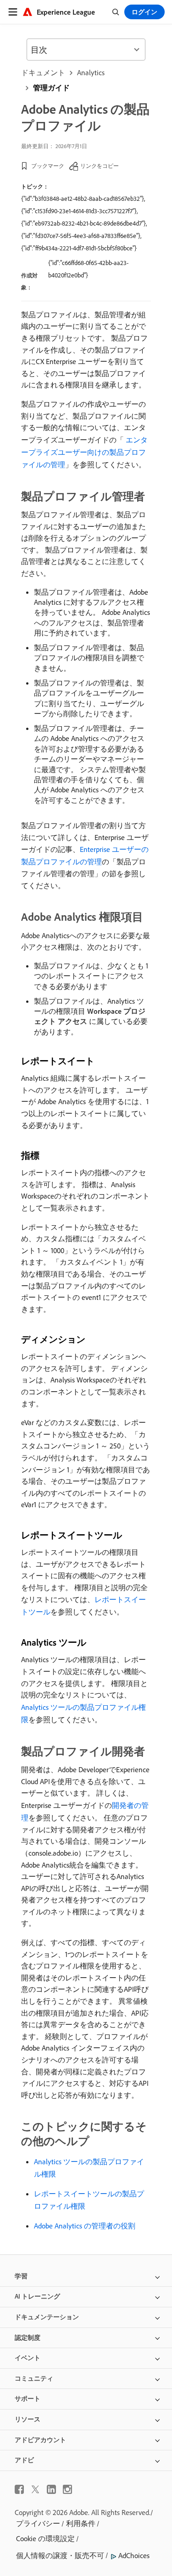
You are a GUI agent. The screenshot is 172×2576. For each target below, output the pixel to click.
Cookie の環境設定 (45, 2538)
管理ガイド (51, 88)
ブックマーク (48, 166)
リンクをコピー (100, 166)
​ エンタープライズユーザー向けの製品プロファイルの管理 (84, 452)
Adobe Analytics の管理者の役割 (85, 2226)
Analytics (91, 72)
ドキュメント (43, 72)
